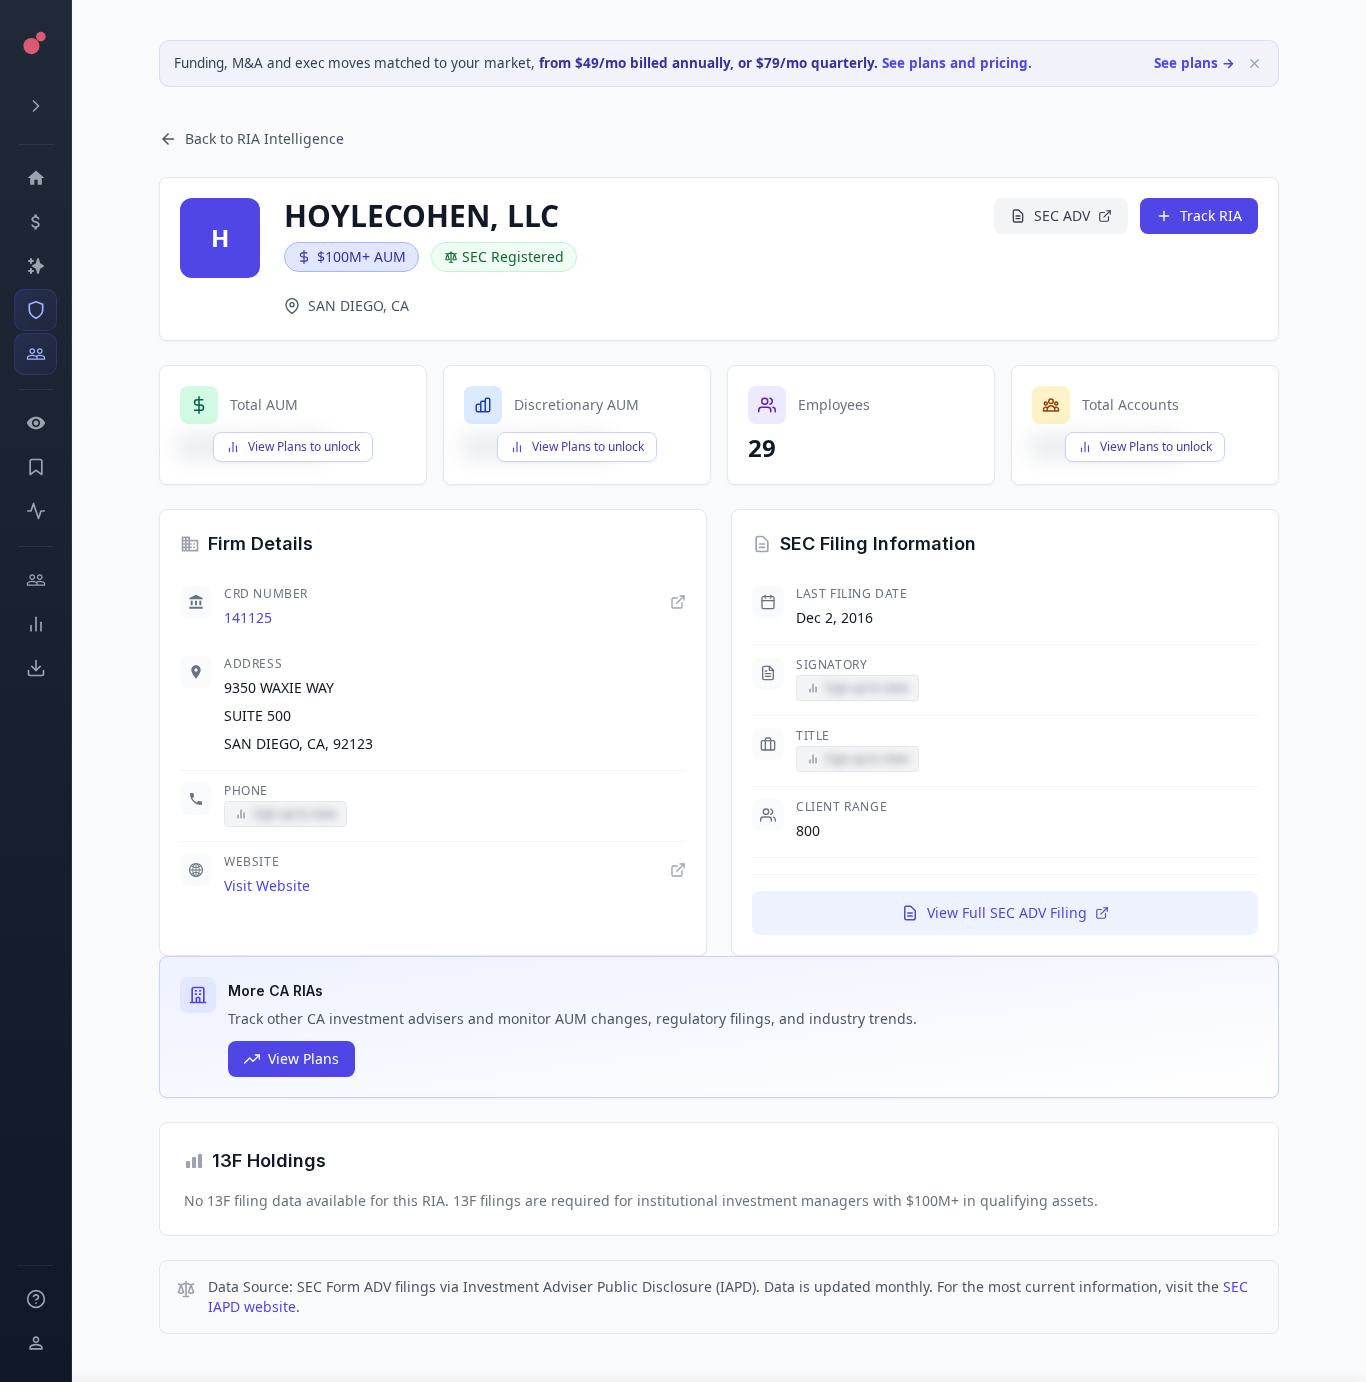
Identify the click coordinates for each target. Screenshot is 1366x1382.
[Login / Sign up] (35, 1343)
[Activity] (35, 511)
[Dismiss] (1254, 63)
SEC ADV (1062, 215)
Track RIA (1211, 215)
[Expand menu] (35, 106)
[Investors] (35, 354)
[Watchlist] (35, 423)
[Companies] (35, 266)
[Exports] (35, 668)
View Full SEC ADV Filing (1007, 912)
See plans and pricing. (957, 63)
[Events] (35, 222)
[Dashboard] (35, 178)
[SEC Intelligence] (35, 310)
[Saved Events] (35, 467)
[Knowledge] (35, 1299)
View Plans (303, 1058)
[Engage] (35, 580)
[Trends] (35, 624)
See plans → (1194, 63)
